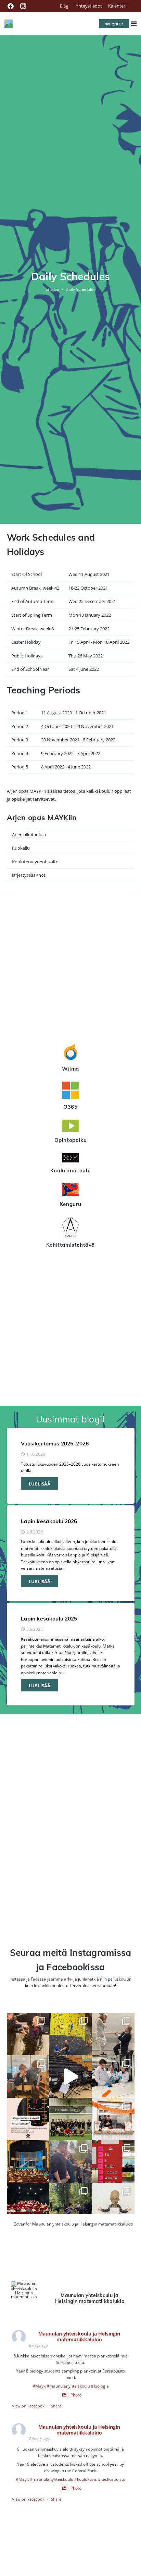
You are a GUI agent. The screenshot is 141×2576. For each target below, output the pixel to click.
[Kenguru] (71, 1191)
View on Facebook (28, 2406)
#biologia (100, 2386)
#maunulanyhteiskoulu (68, 2386)
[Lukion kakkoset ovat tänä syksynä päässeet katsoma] (28, 2161)
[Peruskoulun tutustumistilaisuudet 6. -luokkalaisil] (28, 2119)
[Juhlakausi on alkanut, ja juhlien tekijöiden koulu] (28, 2034)
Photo (76, 2395)
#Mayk (39, 2386)
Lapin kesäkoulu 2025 (49, 1618)
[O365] (71, 1091)
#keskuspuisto (112, 2479)
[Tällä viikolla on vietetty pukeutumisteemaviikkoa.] (28, 2076)
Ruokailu (21, 848)
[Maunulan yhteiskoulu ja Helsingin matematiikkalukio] (24, 2290)
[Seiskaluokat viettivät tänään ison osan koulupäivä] (70, 2204)
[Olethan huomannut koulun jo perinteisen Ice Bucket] (113, 2161)
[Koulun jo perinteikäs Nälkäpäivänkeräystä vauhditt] (70, 2161)
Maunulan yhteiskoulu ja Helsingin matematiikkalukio (79, 2337)
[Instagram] (23, 6)
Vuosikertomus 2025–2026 (55, 1443)
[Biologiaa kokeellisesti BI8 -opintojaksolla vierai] (113, 2076)
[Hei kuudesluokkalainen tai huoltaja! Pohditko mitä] (70, 2034)
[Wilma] (71, 1053)
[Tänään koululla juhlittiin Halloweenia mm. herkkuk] (113, 2119)
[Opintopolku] (71, 1127)
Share (56, 2406)
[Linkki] (9, 24)
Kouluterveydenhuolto (35, 862)
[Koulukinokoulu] (71, 1159)
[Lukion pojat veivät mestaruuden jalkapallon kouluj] (70, 2119)
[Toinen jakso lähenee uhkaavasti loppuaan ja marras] (70, 2076)
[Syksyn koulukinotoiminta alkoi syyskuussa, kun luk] (28, 2204)
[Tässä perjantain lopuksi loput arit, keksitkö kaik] (113, 2034)
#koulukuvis (86, 2479)
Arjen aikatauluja (29, 835)
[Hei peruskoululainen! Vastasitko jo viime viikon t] (113, 2204)
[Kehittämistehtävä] (71, 1228)
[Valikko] (134, 24)
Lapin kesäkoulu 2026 (49, 1521)
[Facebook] (11, 6)
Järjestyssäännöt (29, 875)
